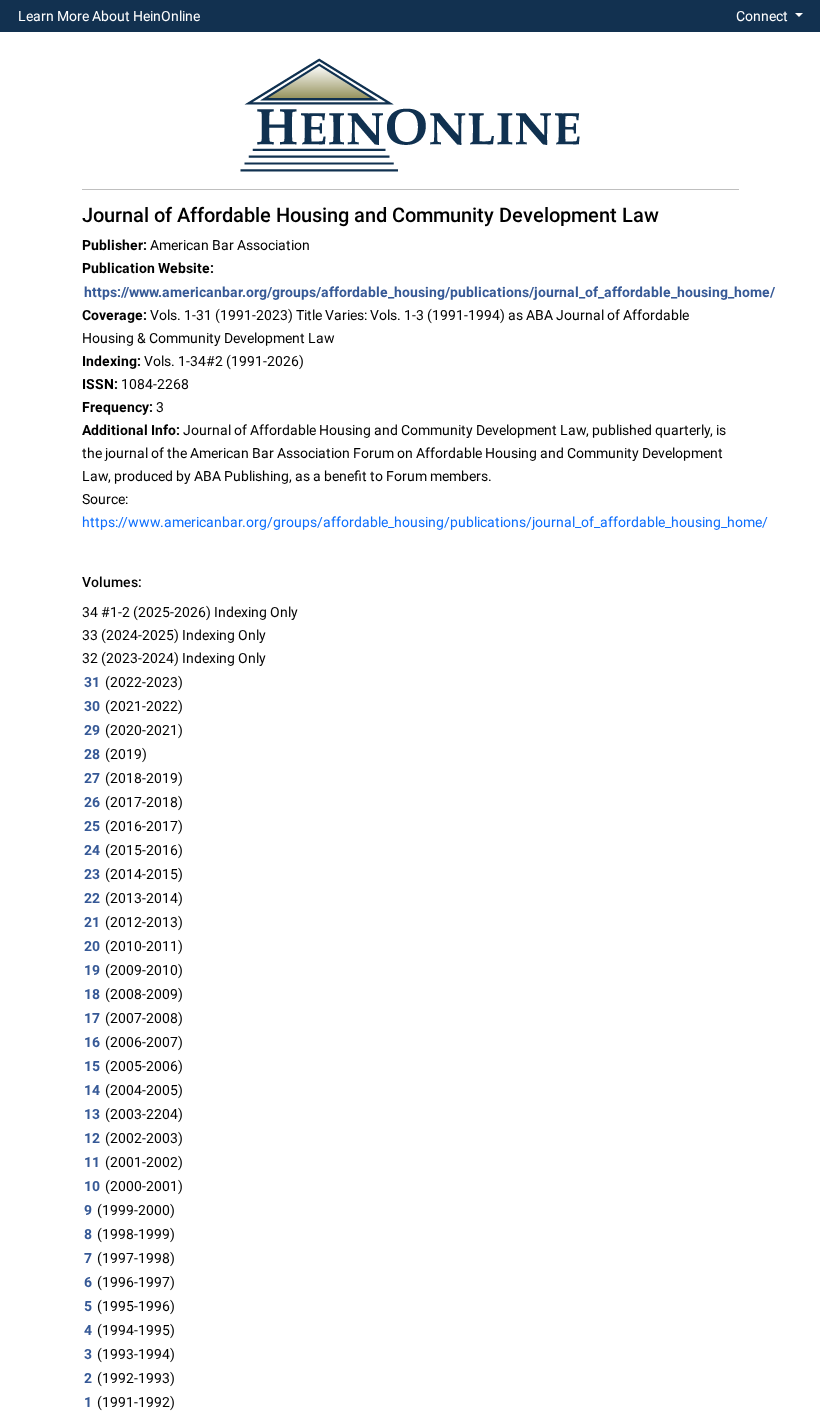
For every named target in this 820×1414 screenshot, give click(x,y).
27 (92, 778)
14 (92, 1090)
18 (92, 994)
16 (92, 1042)
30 (92, 706)
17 (92, 1018)
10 (92, 1186)
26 (92, 802)
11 (92, 1162)
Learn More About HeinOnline (109, 16)
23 (92, 874)
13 (92, 1114)
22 (92, 898)
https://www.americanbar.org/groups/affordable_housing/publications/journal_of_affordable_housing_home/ (429, 292)
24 (92, 850)
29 (92, 730)
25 (92, 826)
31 (92, 682)
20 (92, 946)
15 (92, 1066)
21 (92, 922)
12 (92, 1138)
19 (92, 970)
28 (92, 754)
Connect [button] (763, 16)
